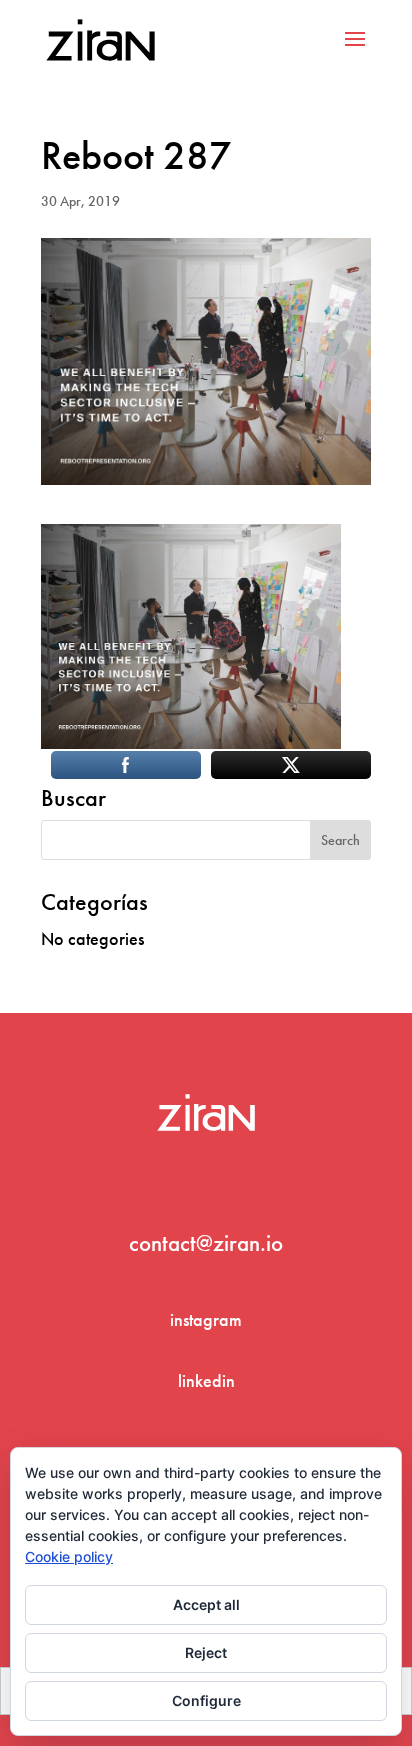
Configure (206, 1700)
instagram (206, 1319)
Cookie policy (69, 1556)
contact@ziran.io (206, 1243)
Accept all (206, 1604)
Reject (206, 1652)
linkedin (206, 1380)
